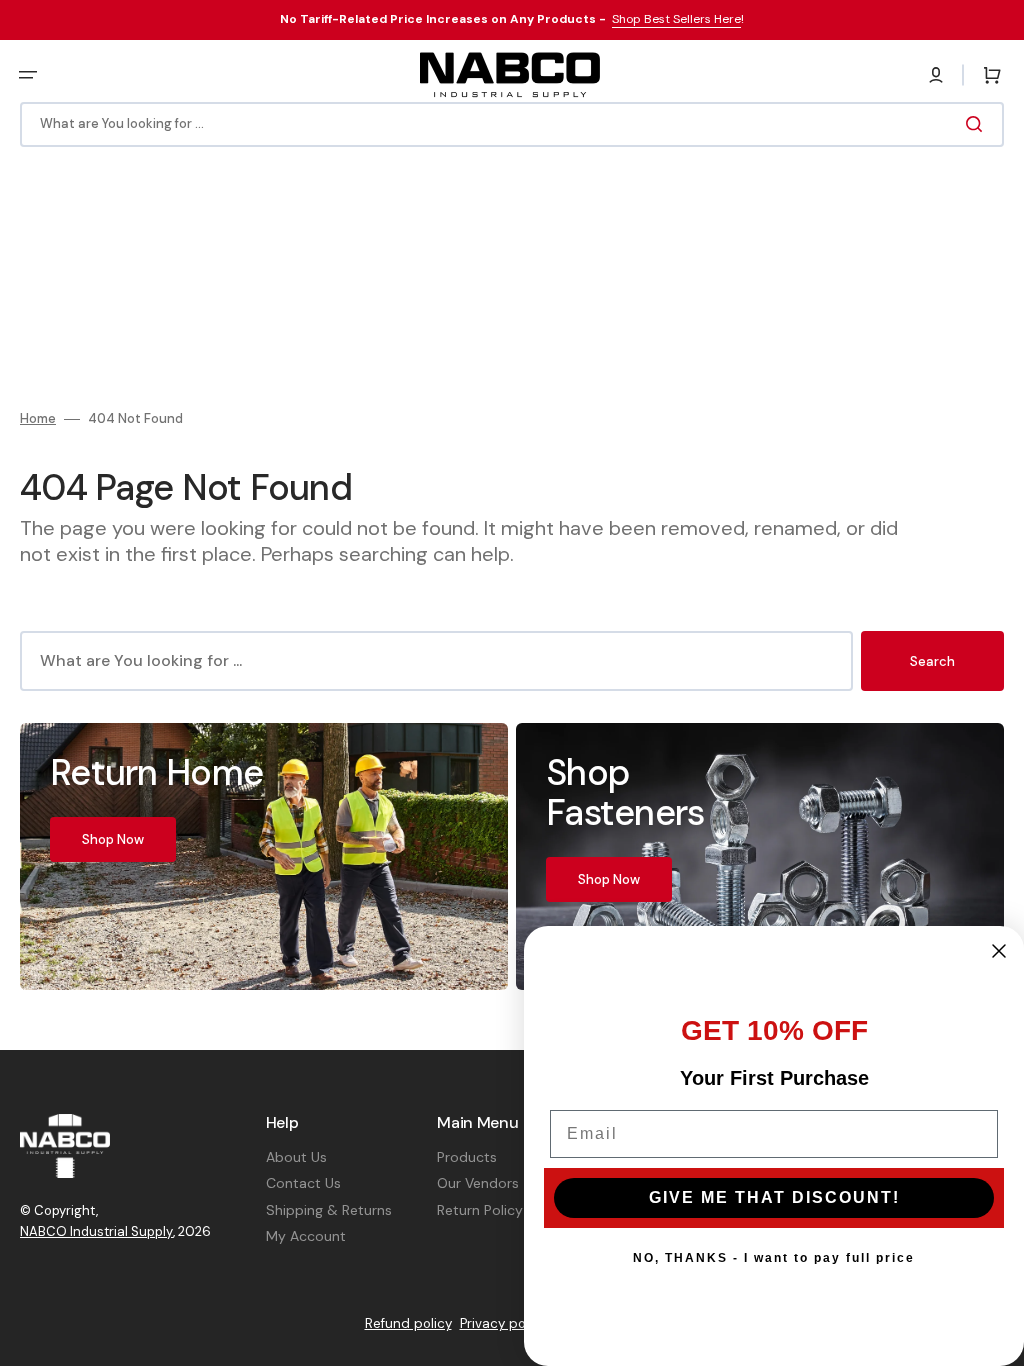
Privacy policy (503, 1323)
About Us (296, 1157)
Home (38, 419)
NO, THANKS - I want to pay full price (774, 1258)
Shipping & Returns (329, 1210)
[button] (28, 75)
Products (467, 1157)
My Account (306, 1236)
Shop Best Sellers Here (676, 19)
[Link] (264, 856)
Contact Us (303, 1183)
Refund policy (408, 1323)
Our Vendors (478, 1183)
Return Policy (480, 1210)
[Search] (978, 124)
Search (932, 661)
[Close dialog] (999, 951)
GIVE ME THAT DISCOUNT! (774, 1197)
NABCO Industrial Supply (96, 1231)
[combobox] (512, 124)
